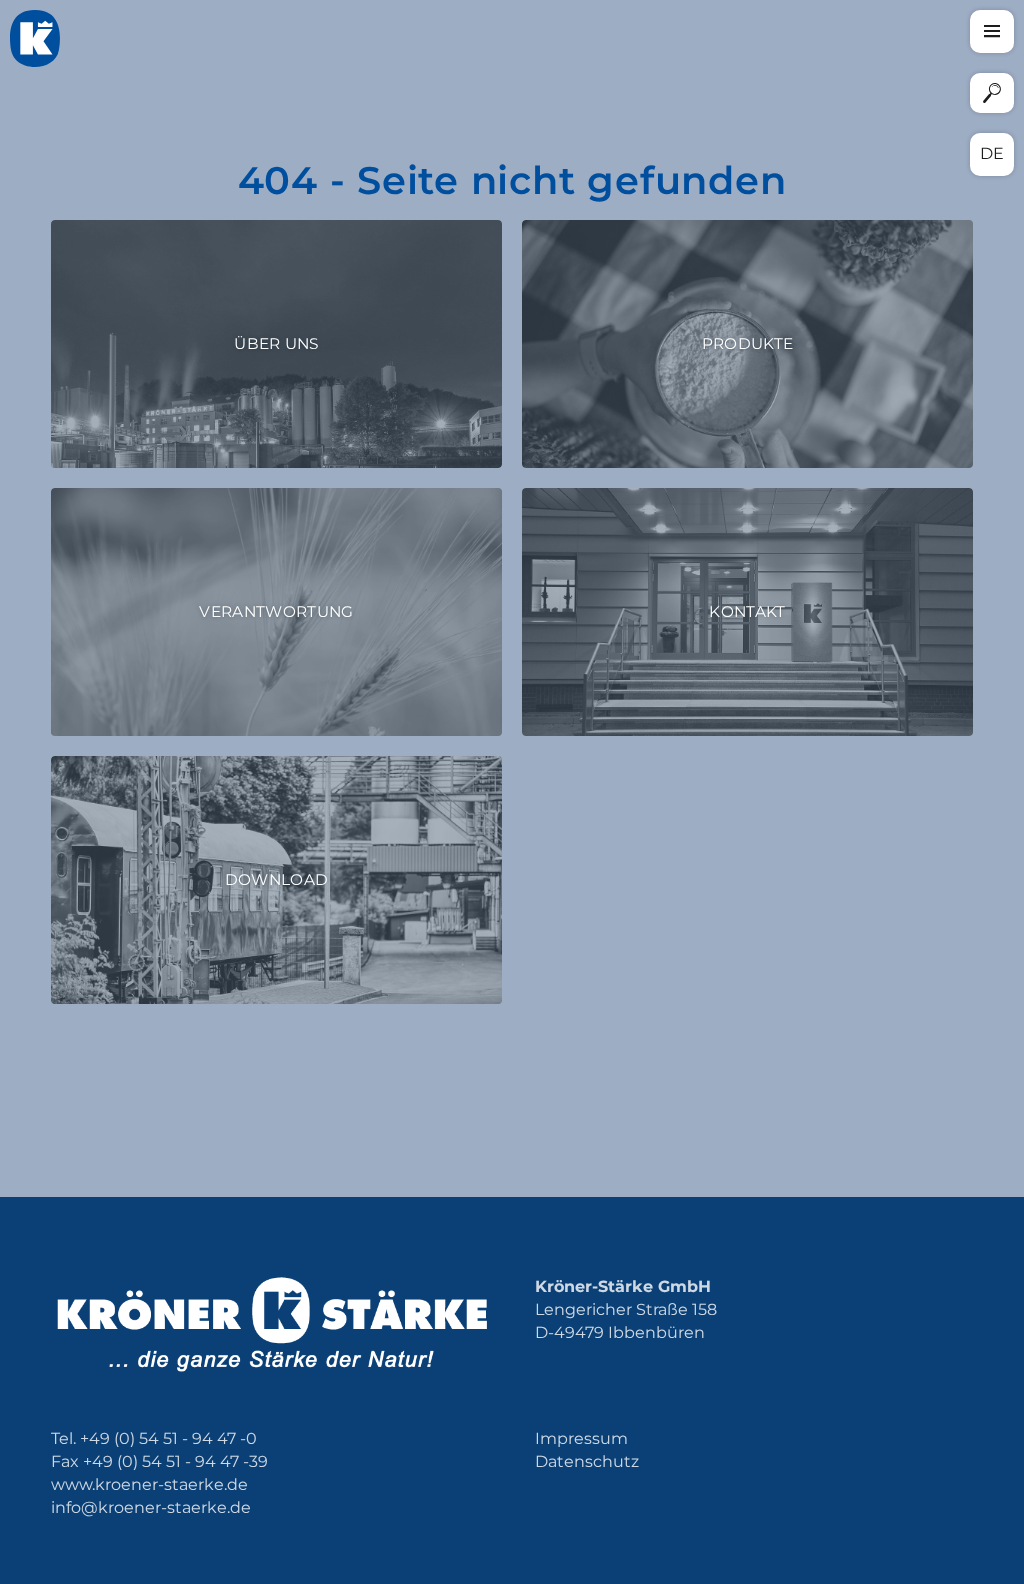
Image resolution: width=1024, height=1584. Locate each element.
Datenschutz (587, 1461)
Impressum (581, 1438)
